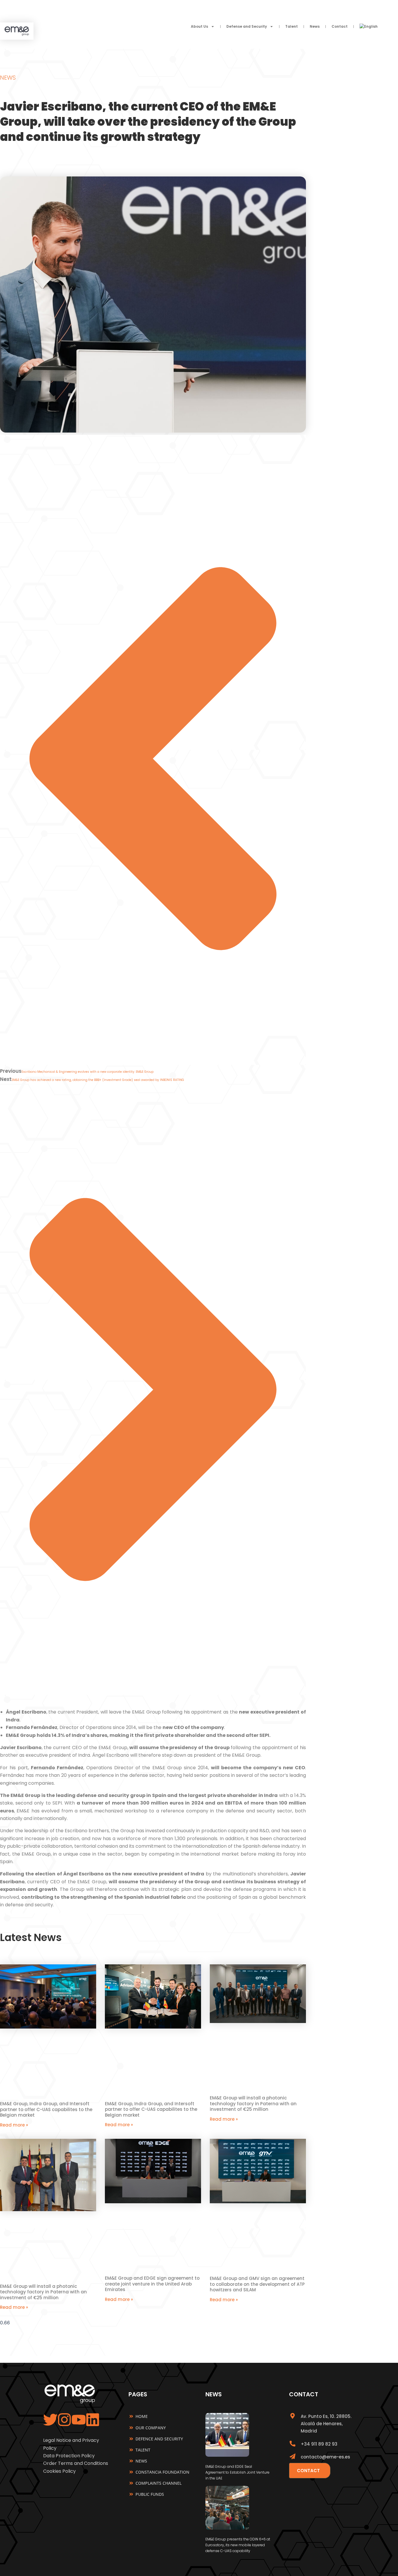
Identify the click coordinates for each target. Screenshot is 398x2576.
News (315, 26)
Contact (340, 26)
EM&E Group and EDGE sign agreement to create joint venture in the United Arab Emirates (152, 2284)
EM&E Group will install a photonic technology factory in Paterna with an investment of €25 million (253, 2103)
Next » (166, 2315)
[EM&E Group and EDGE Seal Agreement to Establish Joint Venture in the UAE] (227, 2455)
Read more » (14, 2125)
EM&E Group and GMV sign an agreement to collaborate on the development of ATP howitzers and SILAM (257, 2284)
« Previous (144, 2315)
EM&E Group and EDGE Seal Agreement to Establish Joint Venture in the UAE (237, 2472)
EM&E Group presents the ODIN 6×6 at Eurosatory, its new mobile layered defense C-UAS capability (238, 2545)
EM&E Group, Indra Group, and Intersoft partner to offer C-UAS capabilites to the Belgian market (46, 2109)
